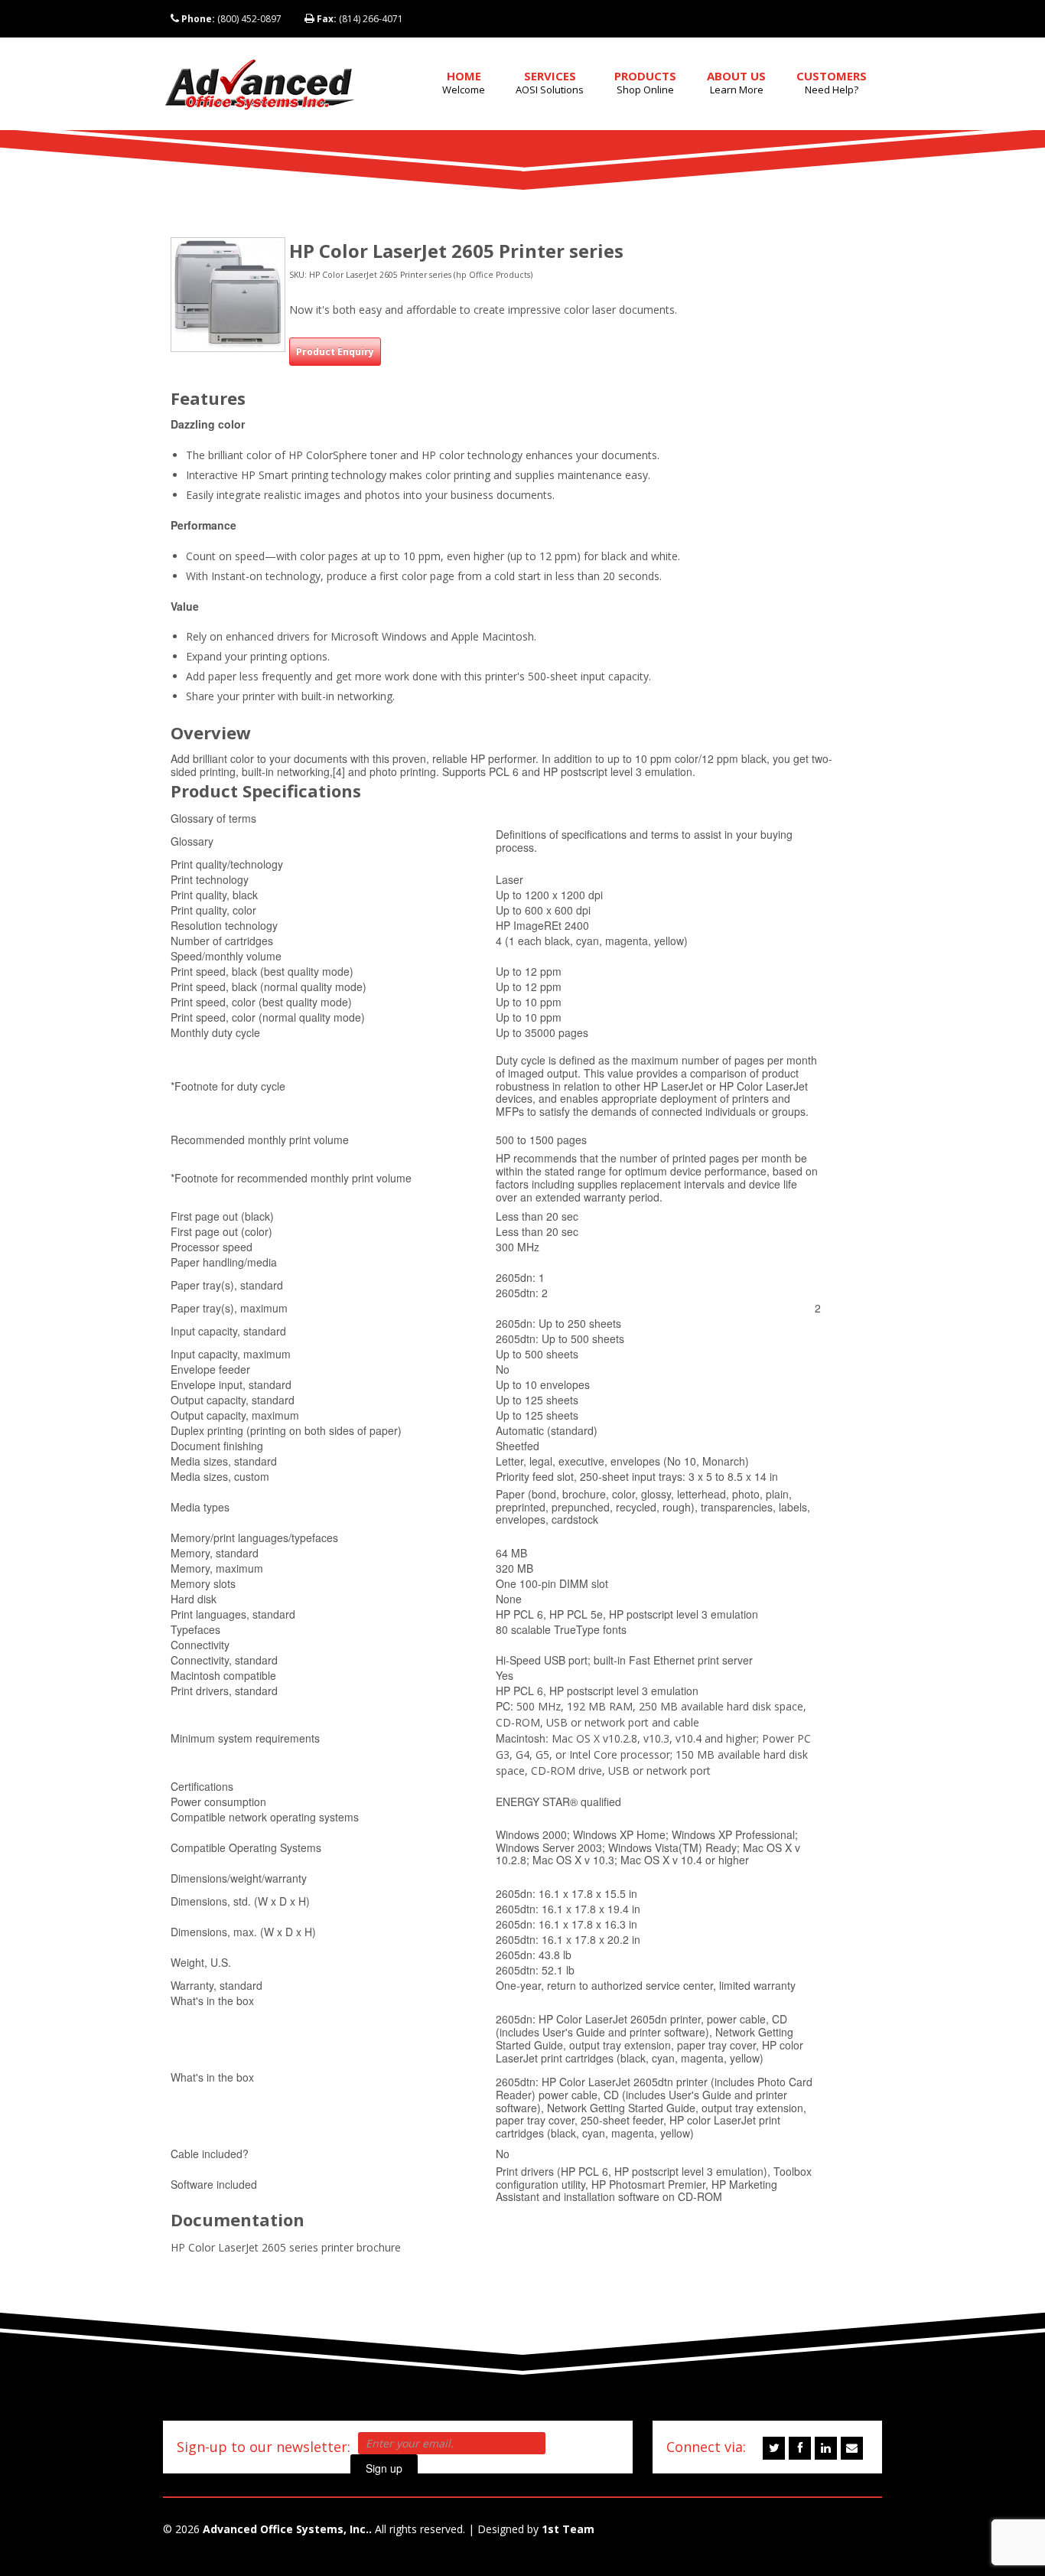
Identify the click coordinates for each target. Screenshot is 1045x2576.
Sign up (384, 2468)
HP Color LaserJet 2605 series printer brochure (286, 2247)
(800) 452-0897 (231, 19)
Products (645, 82)
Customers (832, 82)
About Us (736, 82)
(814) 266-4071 (360, 19)
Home (464, 82)
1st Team (568, 2529)
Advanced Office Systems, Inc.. (287, 2529)
